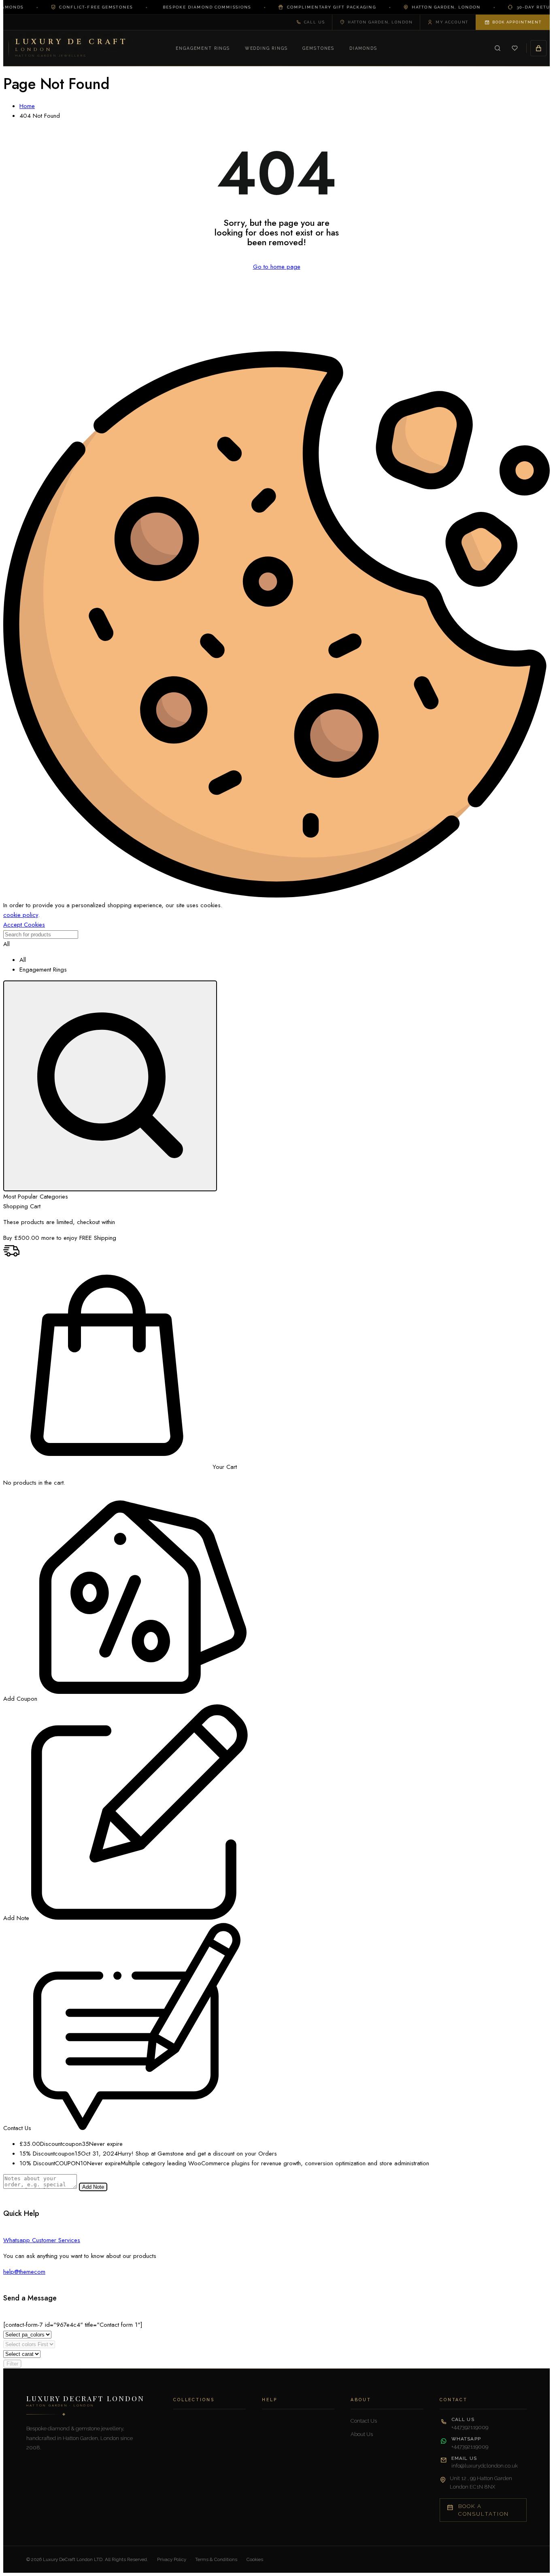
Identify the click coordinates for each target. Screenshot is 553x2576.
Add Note (93, 2187)
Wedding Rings (266, 48)
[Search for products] (110, 1086)
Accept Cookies (24, 925)
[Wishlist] (515, 48)
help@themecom (24, 2272)
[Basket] (538, 48)
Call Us (315, 22)
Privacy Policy (172, 2559)
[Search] (498, 48)
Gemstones (318, 48)
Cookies (255, 2559)
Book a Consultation (484, 2510)
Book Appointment (517, 22)
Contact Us (364, 2421)
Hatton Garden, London (380, 22)
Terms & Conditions (216, 2559)
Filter (12, 2364)
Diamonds (363, 48)
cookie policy (21, 915)
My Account (452, 22)
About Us (362, 2434)
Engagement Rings (203, 48)
